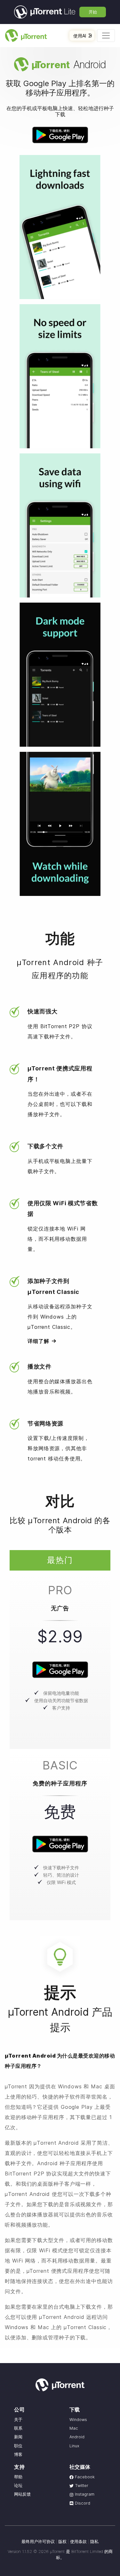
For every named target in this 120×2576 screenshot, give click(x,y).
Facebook (84, 2477)
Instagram (84, 2494)
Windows (78, 2420)
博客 (18, 2454)
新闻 (18, 2437)
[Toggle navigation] (106, 36)
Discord (82, 2503)
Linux (74, 2446)
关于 (18, 2420)
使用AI (80, 36)
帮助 (18, 2477)
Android (77, 2437)
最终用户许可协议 (38, 2542)
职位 (18, 2446)
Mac (74, 2428)
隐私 (94, 2542)
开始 (93, 12)
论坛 (18, 2486)
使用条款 (78, 2542)
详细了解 (38, 1341)
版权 (62, 2542)
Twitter (81, 2486)
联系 (18, 2428)
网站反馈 (22, 2494)
